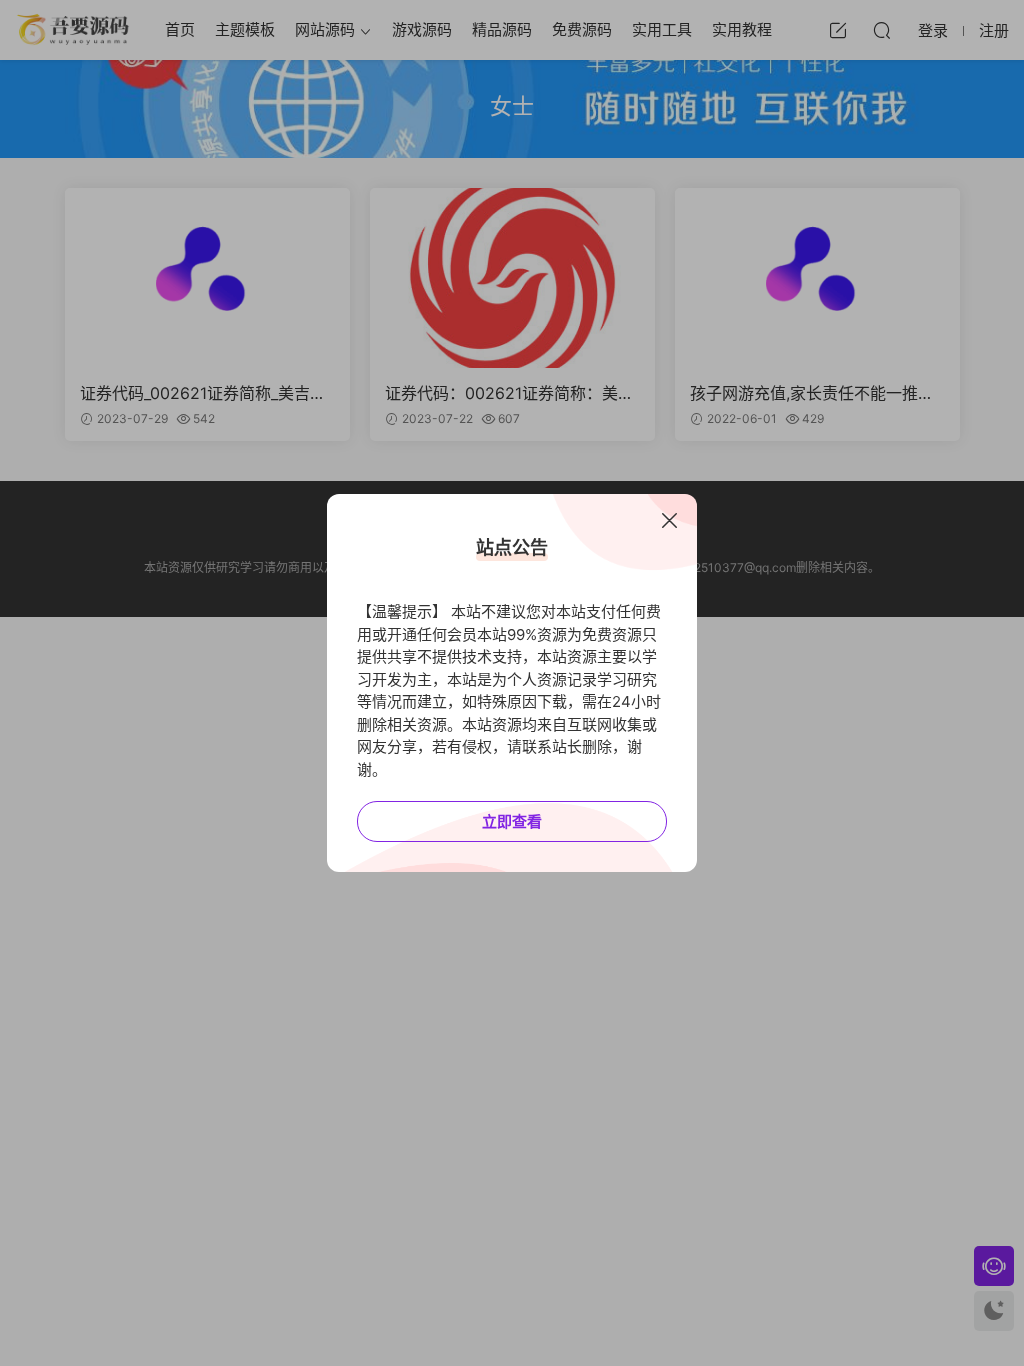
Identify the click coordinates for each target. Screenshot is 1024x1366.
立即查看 (512, 821)
